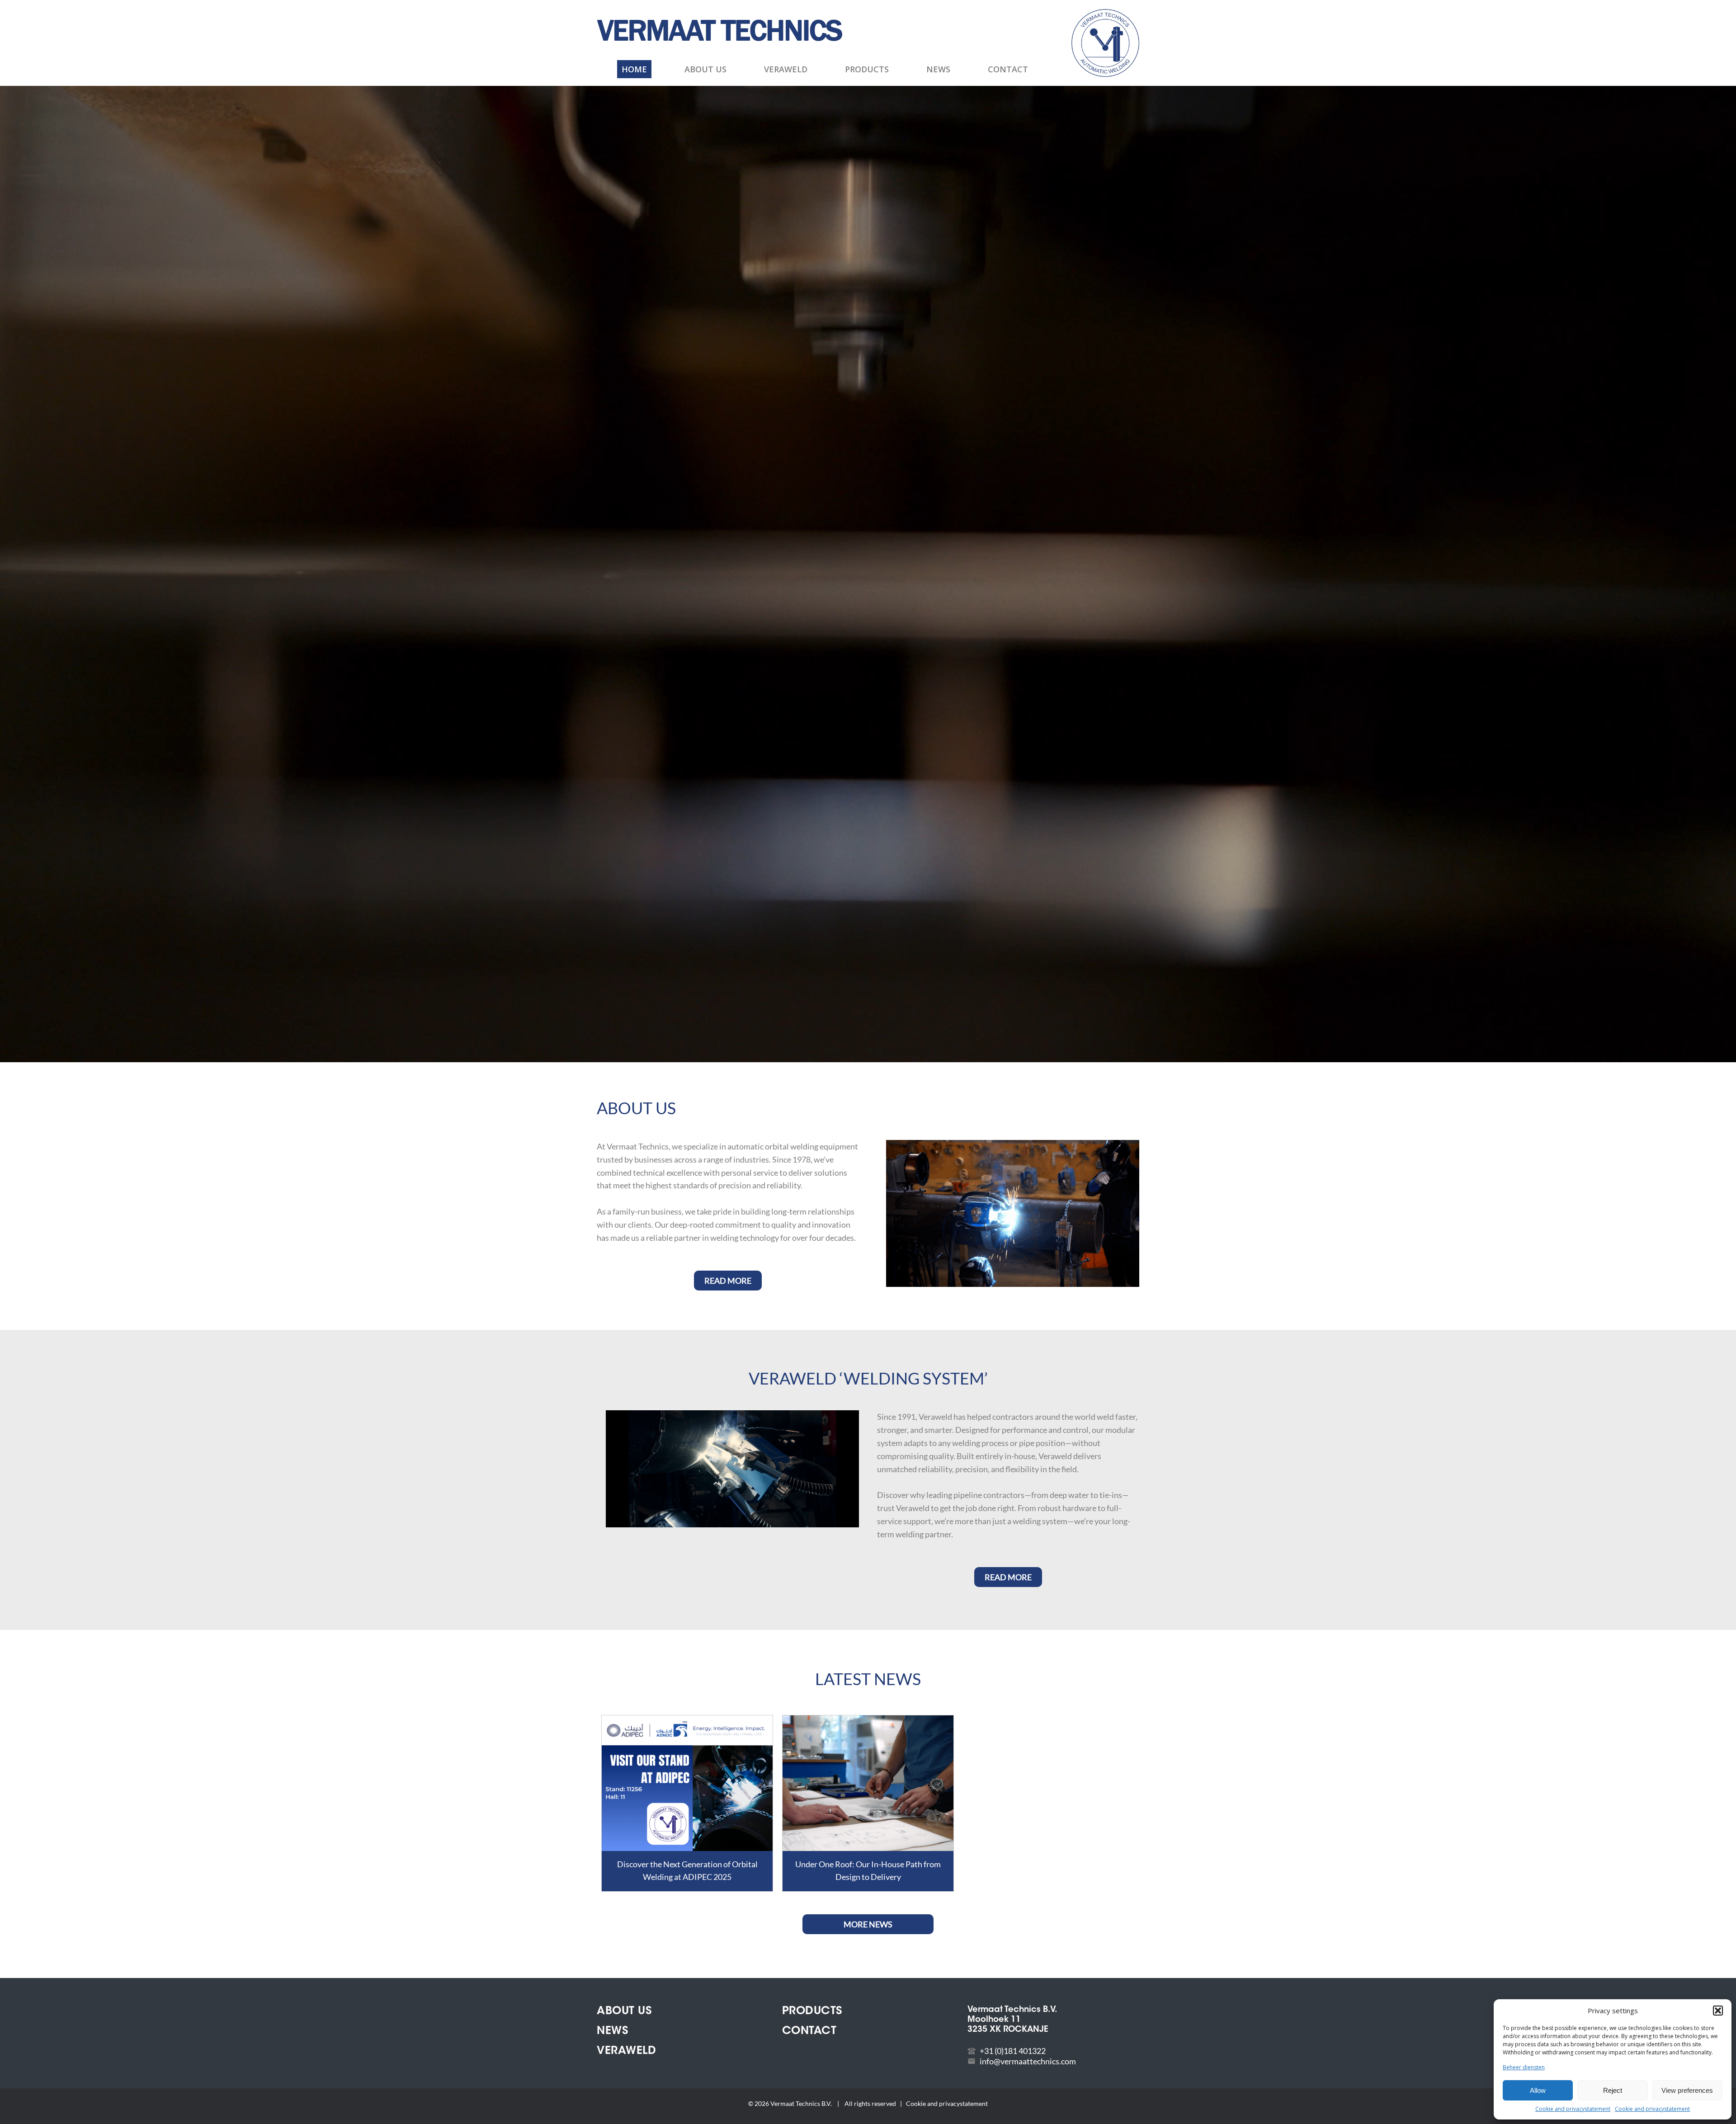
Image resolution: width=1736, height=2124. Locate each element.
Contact (1008, 69)
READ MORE (728, 1281)
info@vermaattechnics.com (1028, 2061)
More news (868, 1924)
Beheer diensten (1524, 2067)
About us (705, 69)
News (938, 69)
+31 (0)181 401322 (1013, 2051)
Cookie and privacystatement (1573, 2109)
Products (867, 69)
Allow (1538, 2090)
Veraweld (786, 69)
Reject (1613, 2090)
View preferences (1687, 2090)
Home (634, 69)
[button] (1718, 2011)
